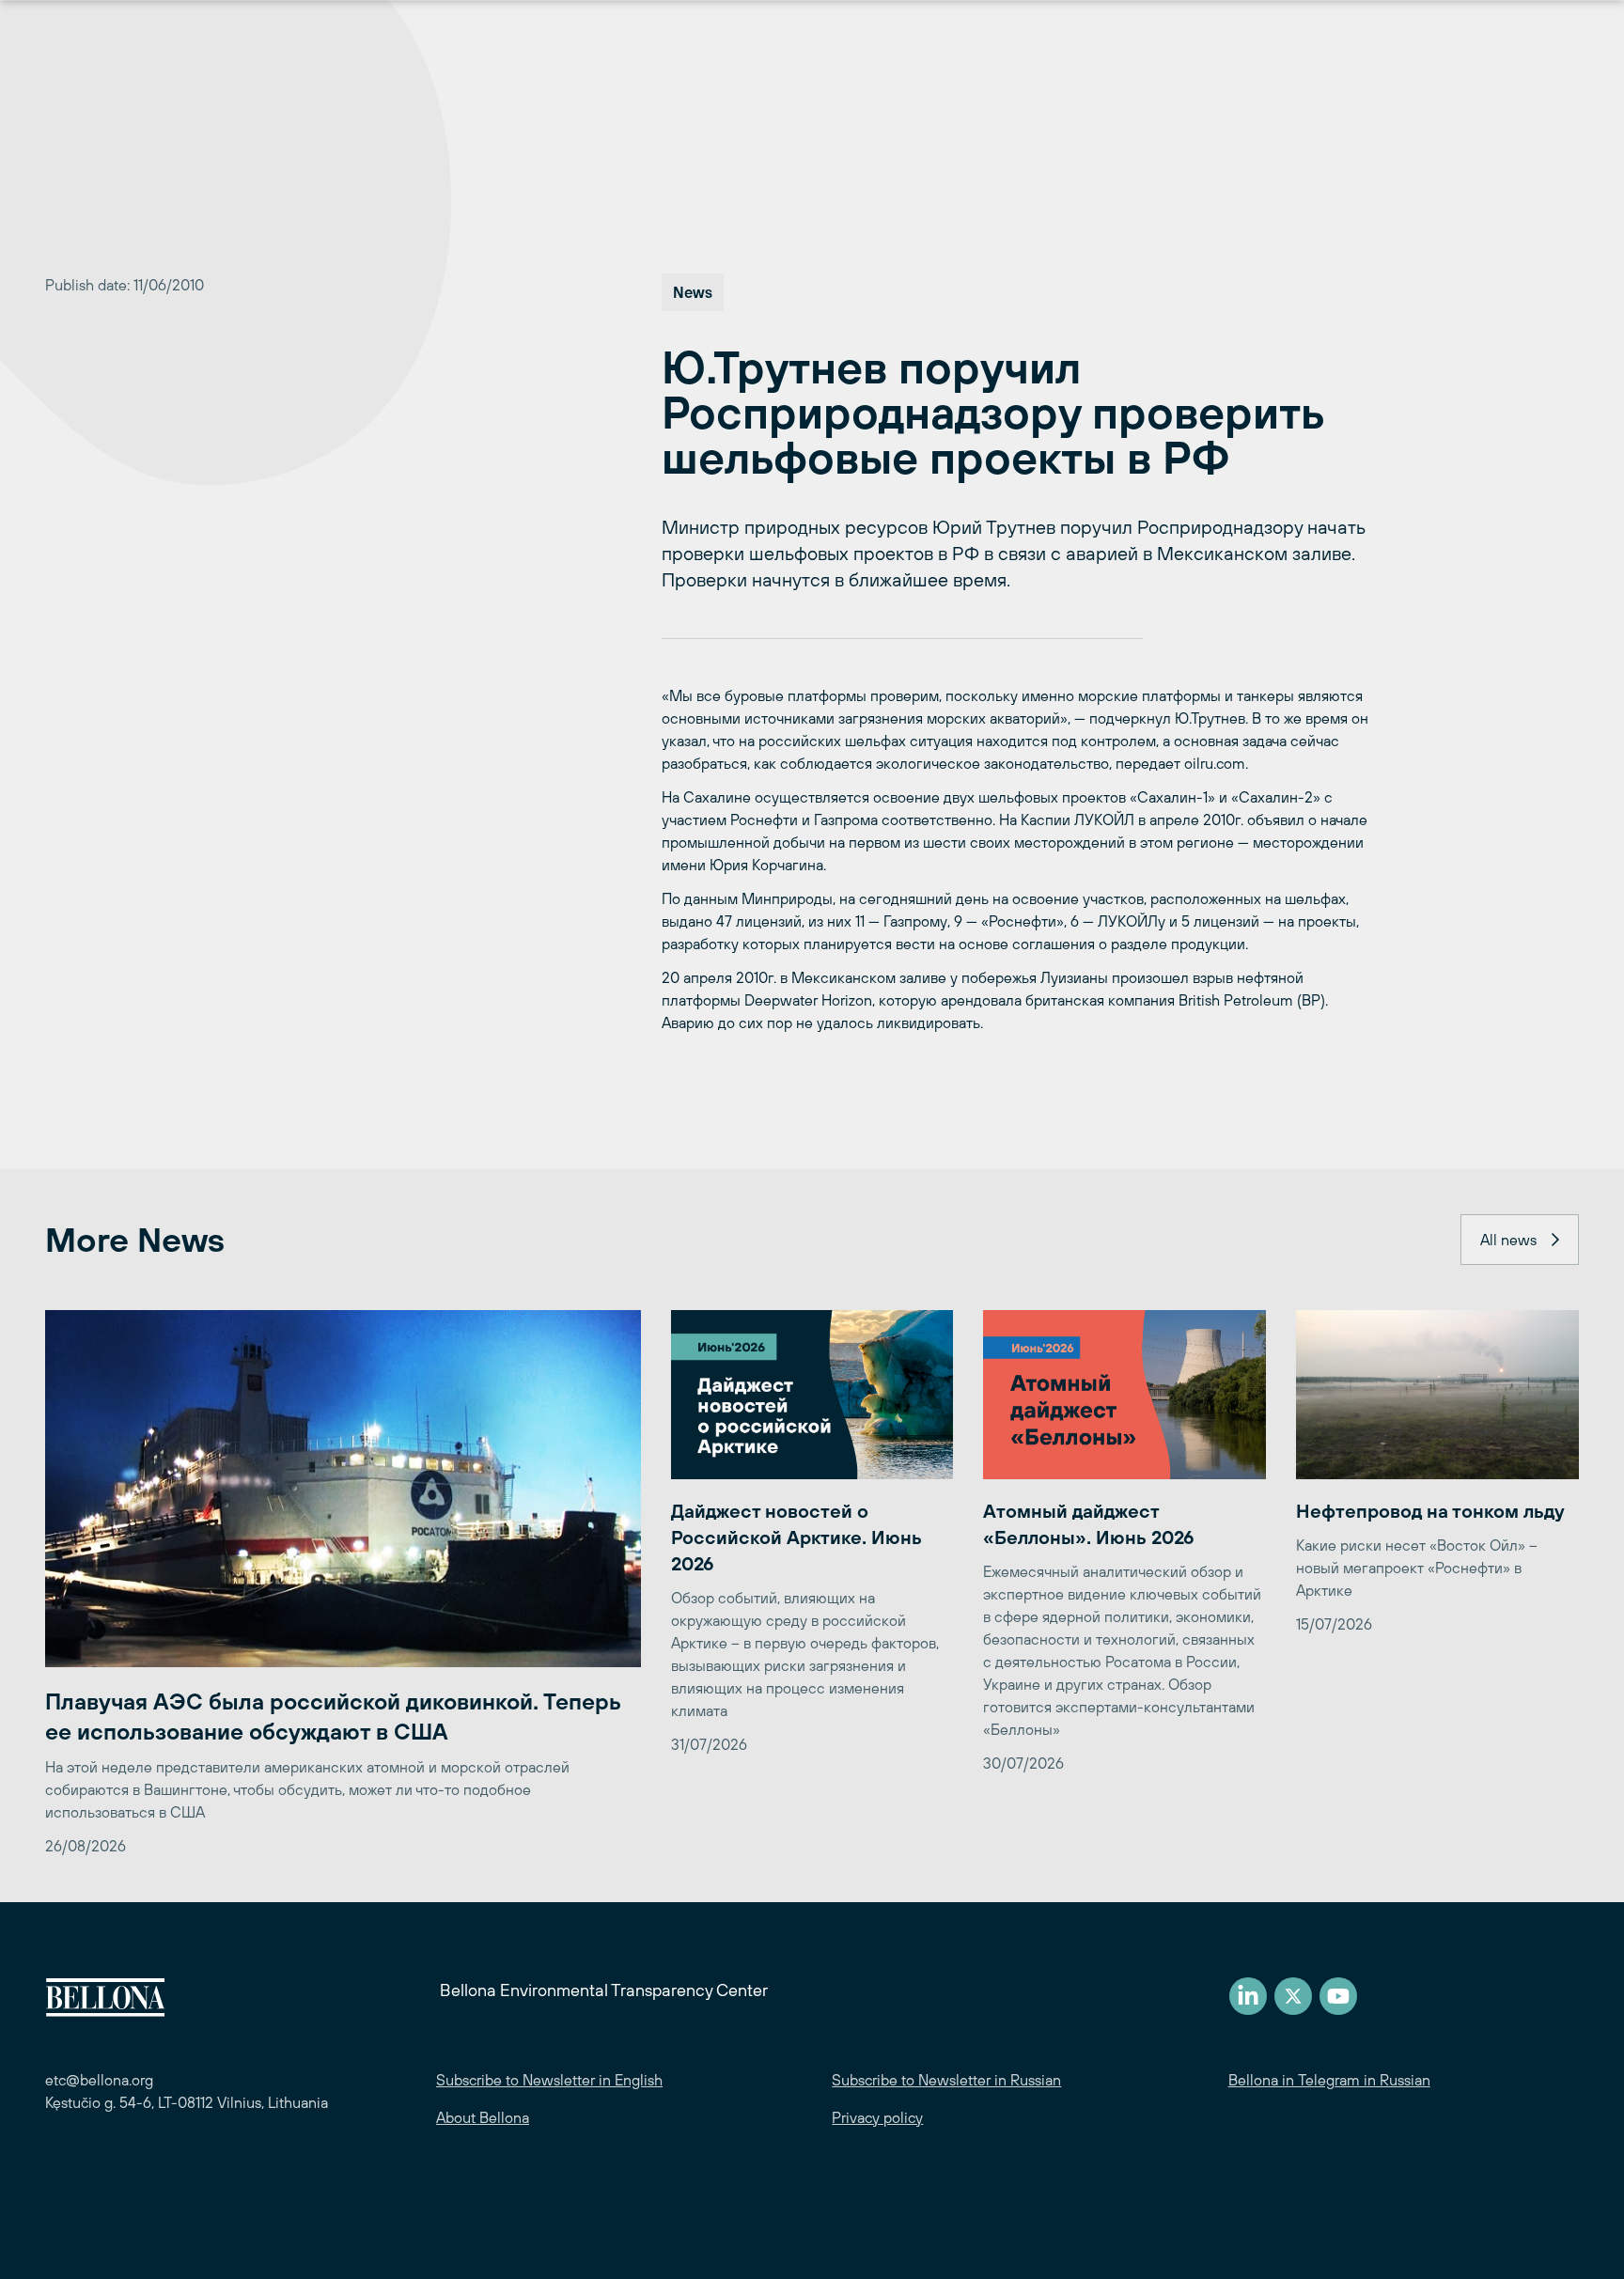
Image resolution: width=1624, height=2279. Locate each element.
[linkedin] (1248, 1996)
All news (1508, 1240)
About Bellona (483, 2117)
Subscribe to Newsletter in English (549, 2080)
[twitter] (1293, 1996)
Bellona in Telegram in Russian (1329, 2080)
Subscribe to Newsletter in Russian (946, 2080)
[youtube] (1338, 1996)
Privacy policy (877, 2117)
